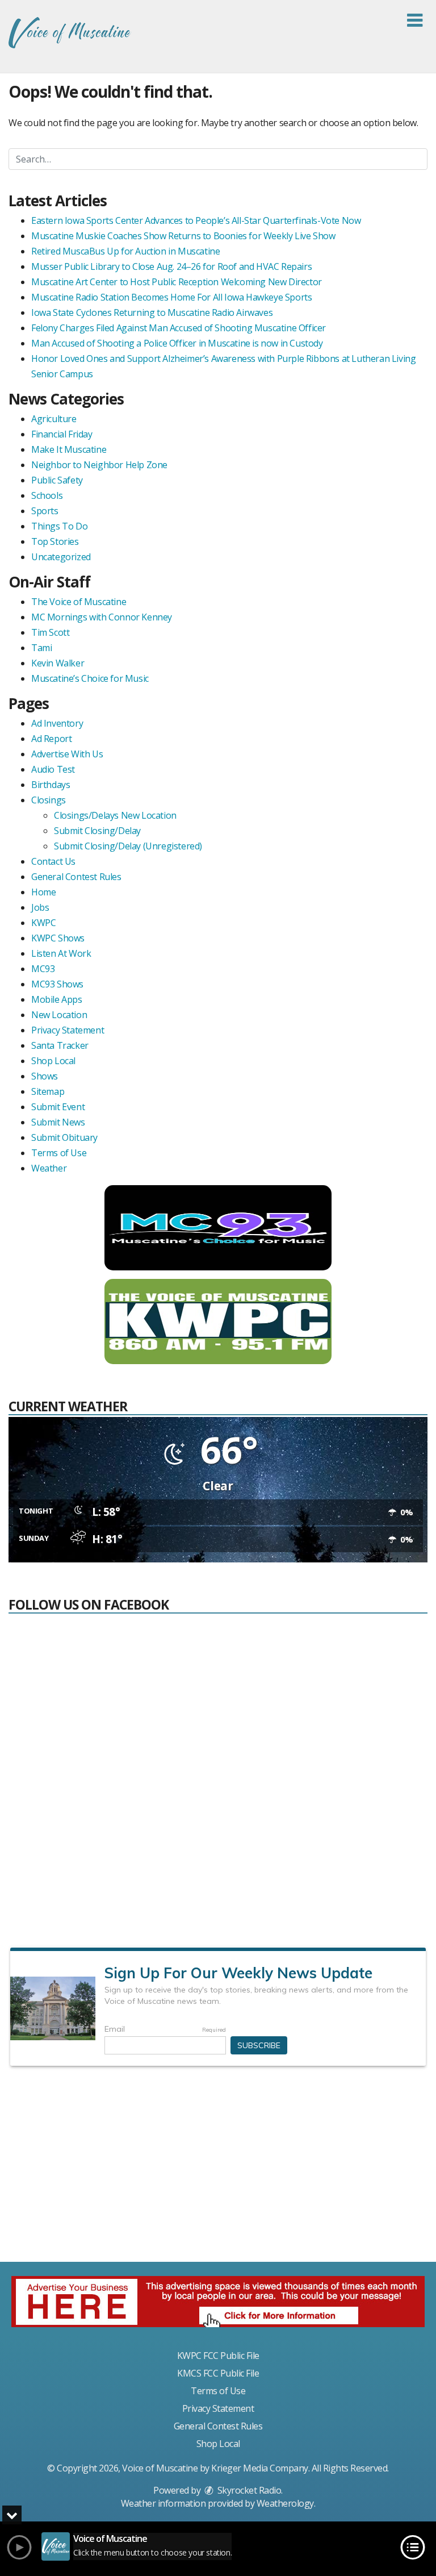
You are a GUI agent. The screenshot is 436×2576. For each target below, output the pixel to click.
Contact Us (53, 861)
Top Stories (55, 541)
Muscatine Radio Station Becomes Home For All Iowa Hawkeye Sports (171, 297)
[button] (415, 20)
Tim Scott (50, 632)
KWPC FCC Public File (218, 2356)
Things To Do (59, 526)
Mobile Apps (57, 999)
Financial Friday (62, 434)
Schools (47, 495)
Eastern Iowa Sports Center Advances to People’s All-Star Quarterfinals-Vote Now (196, 220)
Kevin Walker (58, 663)
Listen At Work (61, 953)
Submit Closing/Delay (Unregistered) (128, 846)
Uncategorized (61, 557)
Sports (45, 511)
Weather (49, 1168)
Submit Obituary (64, 1137)
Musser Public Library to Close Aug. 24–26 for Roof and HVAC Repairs (171, 266)
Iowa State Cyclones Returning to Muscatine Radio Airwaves (152, 312)
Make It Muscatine (69, 449)
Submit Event (58, 1107)
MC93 (43, 969)
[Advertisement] (218, 2169)
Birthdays (51, 785)
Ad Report (51, 739)
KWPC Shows (58, 938)
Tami (41, 648)
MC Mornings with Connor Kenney (102, 617)
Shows (45, 1076)
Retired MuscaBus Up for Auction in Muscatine (125, 251)
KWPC (43, 923)
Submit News (58, 1122)
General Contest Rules (76, 877)
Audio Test (53, 769)
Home (43, 892)
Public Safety (57, 480)
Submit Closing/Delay (97, 831)
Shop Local (53, 1061)
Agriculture (54, 419)
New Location (59, 1015)
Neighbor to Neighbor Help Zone (99, 465)
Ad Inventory (57, 723)
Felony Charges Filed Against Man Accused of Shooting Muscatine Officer (179, 328)
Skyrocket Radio (248, 2490)
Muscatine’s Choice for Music (90, 678)
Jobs (40, 907)
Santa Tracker (60, 1045)
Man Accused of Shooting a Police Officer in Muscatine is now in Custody (177, 343)
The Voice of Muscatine (79, 602)
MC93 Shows (57, 984)
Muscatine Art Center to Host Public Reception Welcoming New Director (177, 282)
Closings (49, 800)
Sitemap (48, 1091)
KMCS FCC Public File (218, 2373)
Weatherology (285, 2503)
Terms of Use (59, 1153)
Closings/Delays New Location (115, 815)
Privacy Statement (68, 1030)
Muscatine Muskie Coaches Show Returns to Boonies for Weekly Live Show (183, 236)
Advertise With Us (67, 754)
